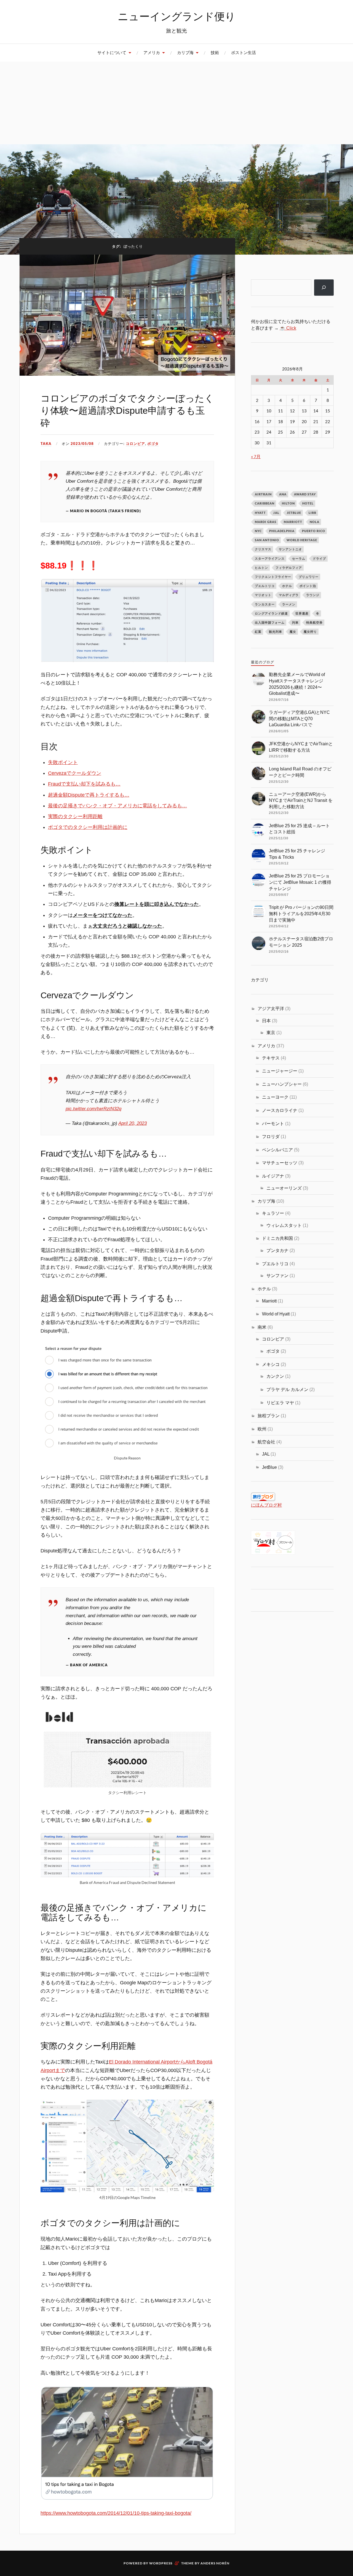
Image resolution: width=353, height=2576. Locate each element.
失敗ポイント (63, 762)
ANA (283, 494)
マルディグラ (289, 595)
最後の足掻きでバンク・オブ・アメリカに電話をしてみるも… (117, 806)
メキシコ (271, 1364)
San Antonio (267, 540)
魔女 (293, 632)
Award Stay (305, 494)
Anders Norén (215, 2563)
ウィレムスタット (284, 1225)
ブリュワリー (309, 577)
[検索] (324, 288)
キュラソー (273, 1213)
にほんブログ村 (266, 1505)
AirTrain (263, 494)
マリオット (263, 595)
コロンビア (135, 444)
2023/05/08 (82, 444)
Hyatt (260, 513)
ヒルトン (261, 568)
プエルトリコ (265, 586)
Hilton (288, 503)
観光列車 (276, 632)
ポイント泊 (308, 586)
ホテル (287, 586)
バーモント (273, 1123)
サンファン (277, 1275)
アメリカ (152, 53)
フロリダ (271, 1136)
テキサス (271, 1058)
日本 (266, 1021)
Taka (46, 444)
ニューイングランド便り (177, 16)
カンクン (275, 1376)
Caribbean (265, 503)
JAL (276, 513)
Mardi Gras (266, 522)
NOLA (315, 522)
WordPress (161, 2563)
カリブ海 (185, 53)
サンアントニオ (290, 549)
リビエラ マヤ (280, 1403)
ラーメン (289, 604)
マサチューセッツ (280, 1163)
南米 (262, 1327)
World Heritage (302, 540)
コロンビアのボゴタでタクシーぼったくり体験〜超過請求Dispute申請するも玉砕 (127, 410)
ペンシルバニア (277, 1150)
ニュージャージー (280, 1071)
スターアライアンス (270, 558)
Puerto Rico (314, 531)
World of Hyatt (276, 1314)
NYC (258, 531)
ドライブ (319, 558)
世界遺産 (302, 613)
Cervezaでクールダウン (75, 773)
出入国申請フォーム (270, 622)
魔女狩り (310, 632)
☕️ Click (288, 328)
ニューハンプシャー (282, 1084)
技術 (215, 53)
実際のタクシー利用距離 (75, 816)
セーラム (299, 558)
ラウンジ (313, 595)
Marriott (293, 522)
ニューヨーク (275, 1097)
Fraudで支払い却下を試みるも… (84, 784)
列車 (295, 622)
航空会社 (266, 1442)
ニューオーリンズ (284, 1188)
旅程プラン (269, 1416)
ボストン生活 (244, 53)
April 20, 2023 (133, 1123)
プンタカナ (277, 1250)
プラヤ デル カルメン (287, 1389)
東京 (271, 1032)
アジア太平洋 (271, 1008)
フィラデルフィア (289, 568)
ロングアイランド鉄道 (271, 613)
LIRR (312, 513)
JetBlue (294, 513)
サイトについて (112, 53)
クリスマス (263, 549)
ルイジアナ (273, 1176)
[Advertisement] (176, 103)
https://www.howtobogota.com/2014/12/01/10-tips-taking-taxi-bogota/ (116, 2513)
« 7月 (256, 456)
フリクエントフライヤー (273, 577)
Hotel (308, 503)
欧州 (262, 1429)
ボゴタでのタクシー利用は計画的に (88, 827)
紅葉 (258, 632)
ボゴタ (153, 444)
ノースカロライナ (280, 1110)
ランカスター (265, 604)
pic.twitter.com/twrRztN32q (93, 1109)
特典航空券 (314, 622)
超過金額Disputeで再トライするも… (89, 795)
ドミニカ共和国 (277, 1238)
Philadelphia (282, 531)
